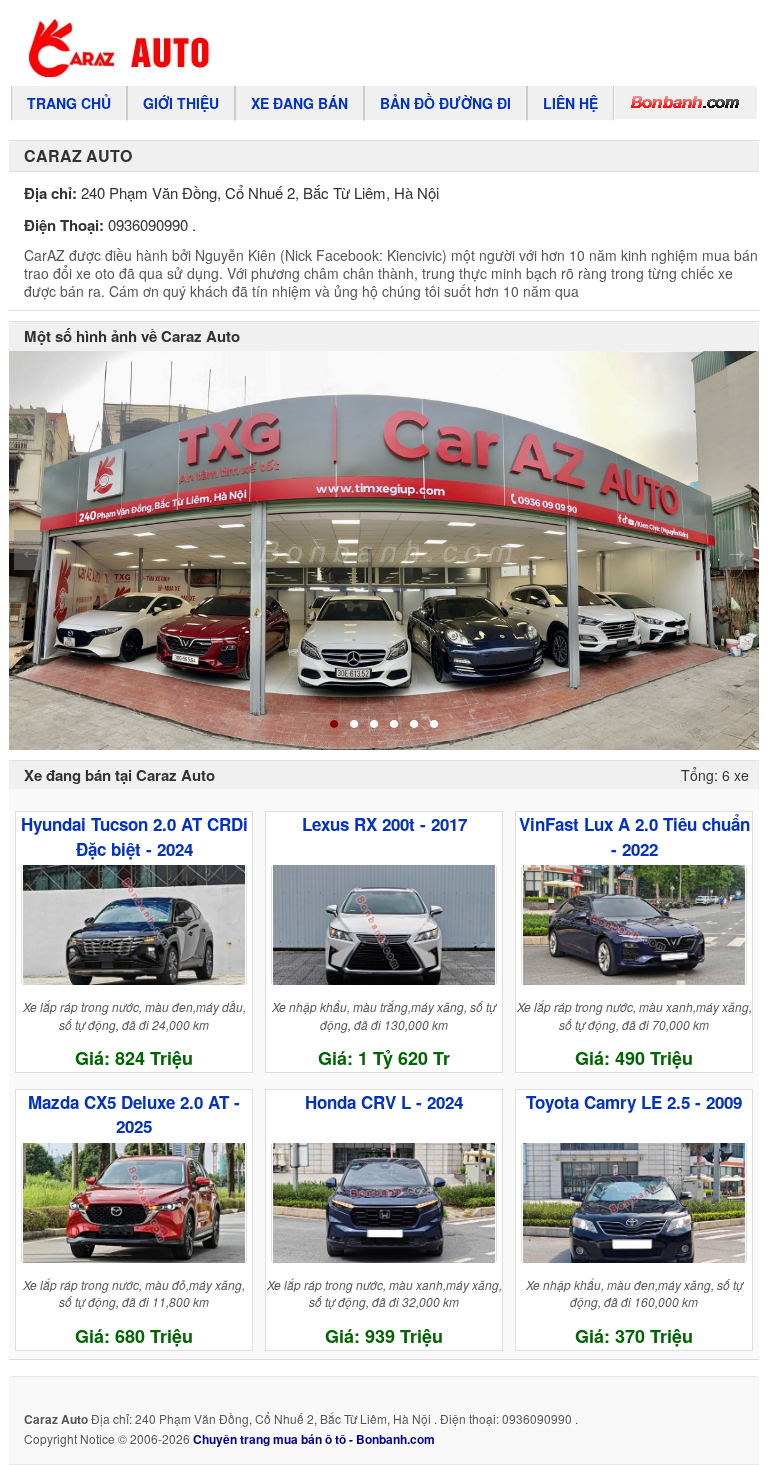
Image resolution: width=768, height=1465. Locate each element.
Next (736, 550)
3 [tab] (374, 725)
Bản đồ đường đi (445, 103)
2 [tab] (354, 725)
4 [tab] (394, 725)
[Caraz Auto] (301, 48)
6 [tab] (434, 725)
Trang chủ (69, 103)
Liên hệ (570, 103)
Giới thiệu (181, 103)
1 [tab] (334, 725)
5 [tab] (414, 725)
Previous (31, 550)
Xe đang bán (299, 103)
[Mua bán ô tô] (686, 102)
